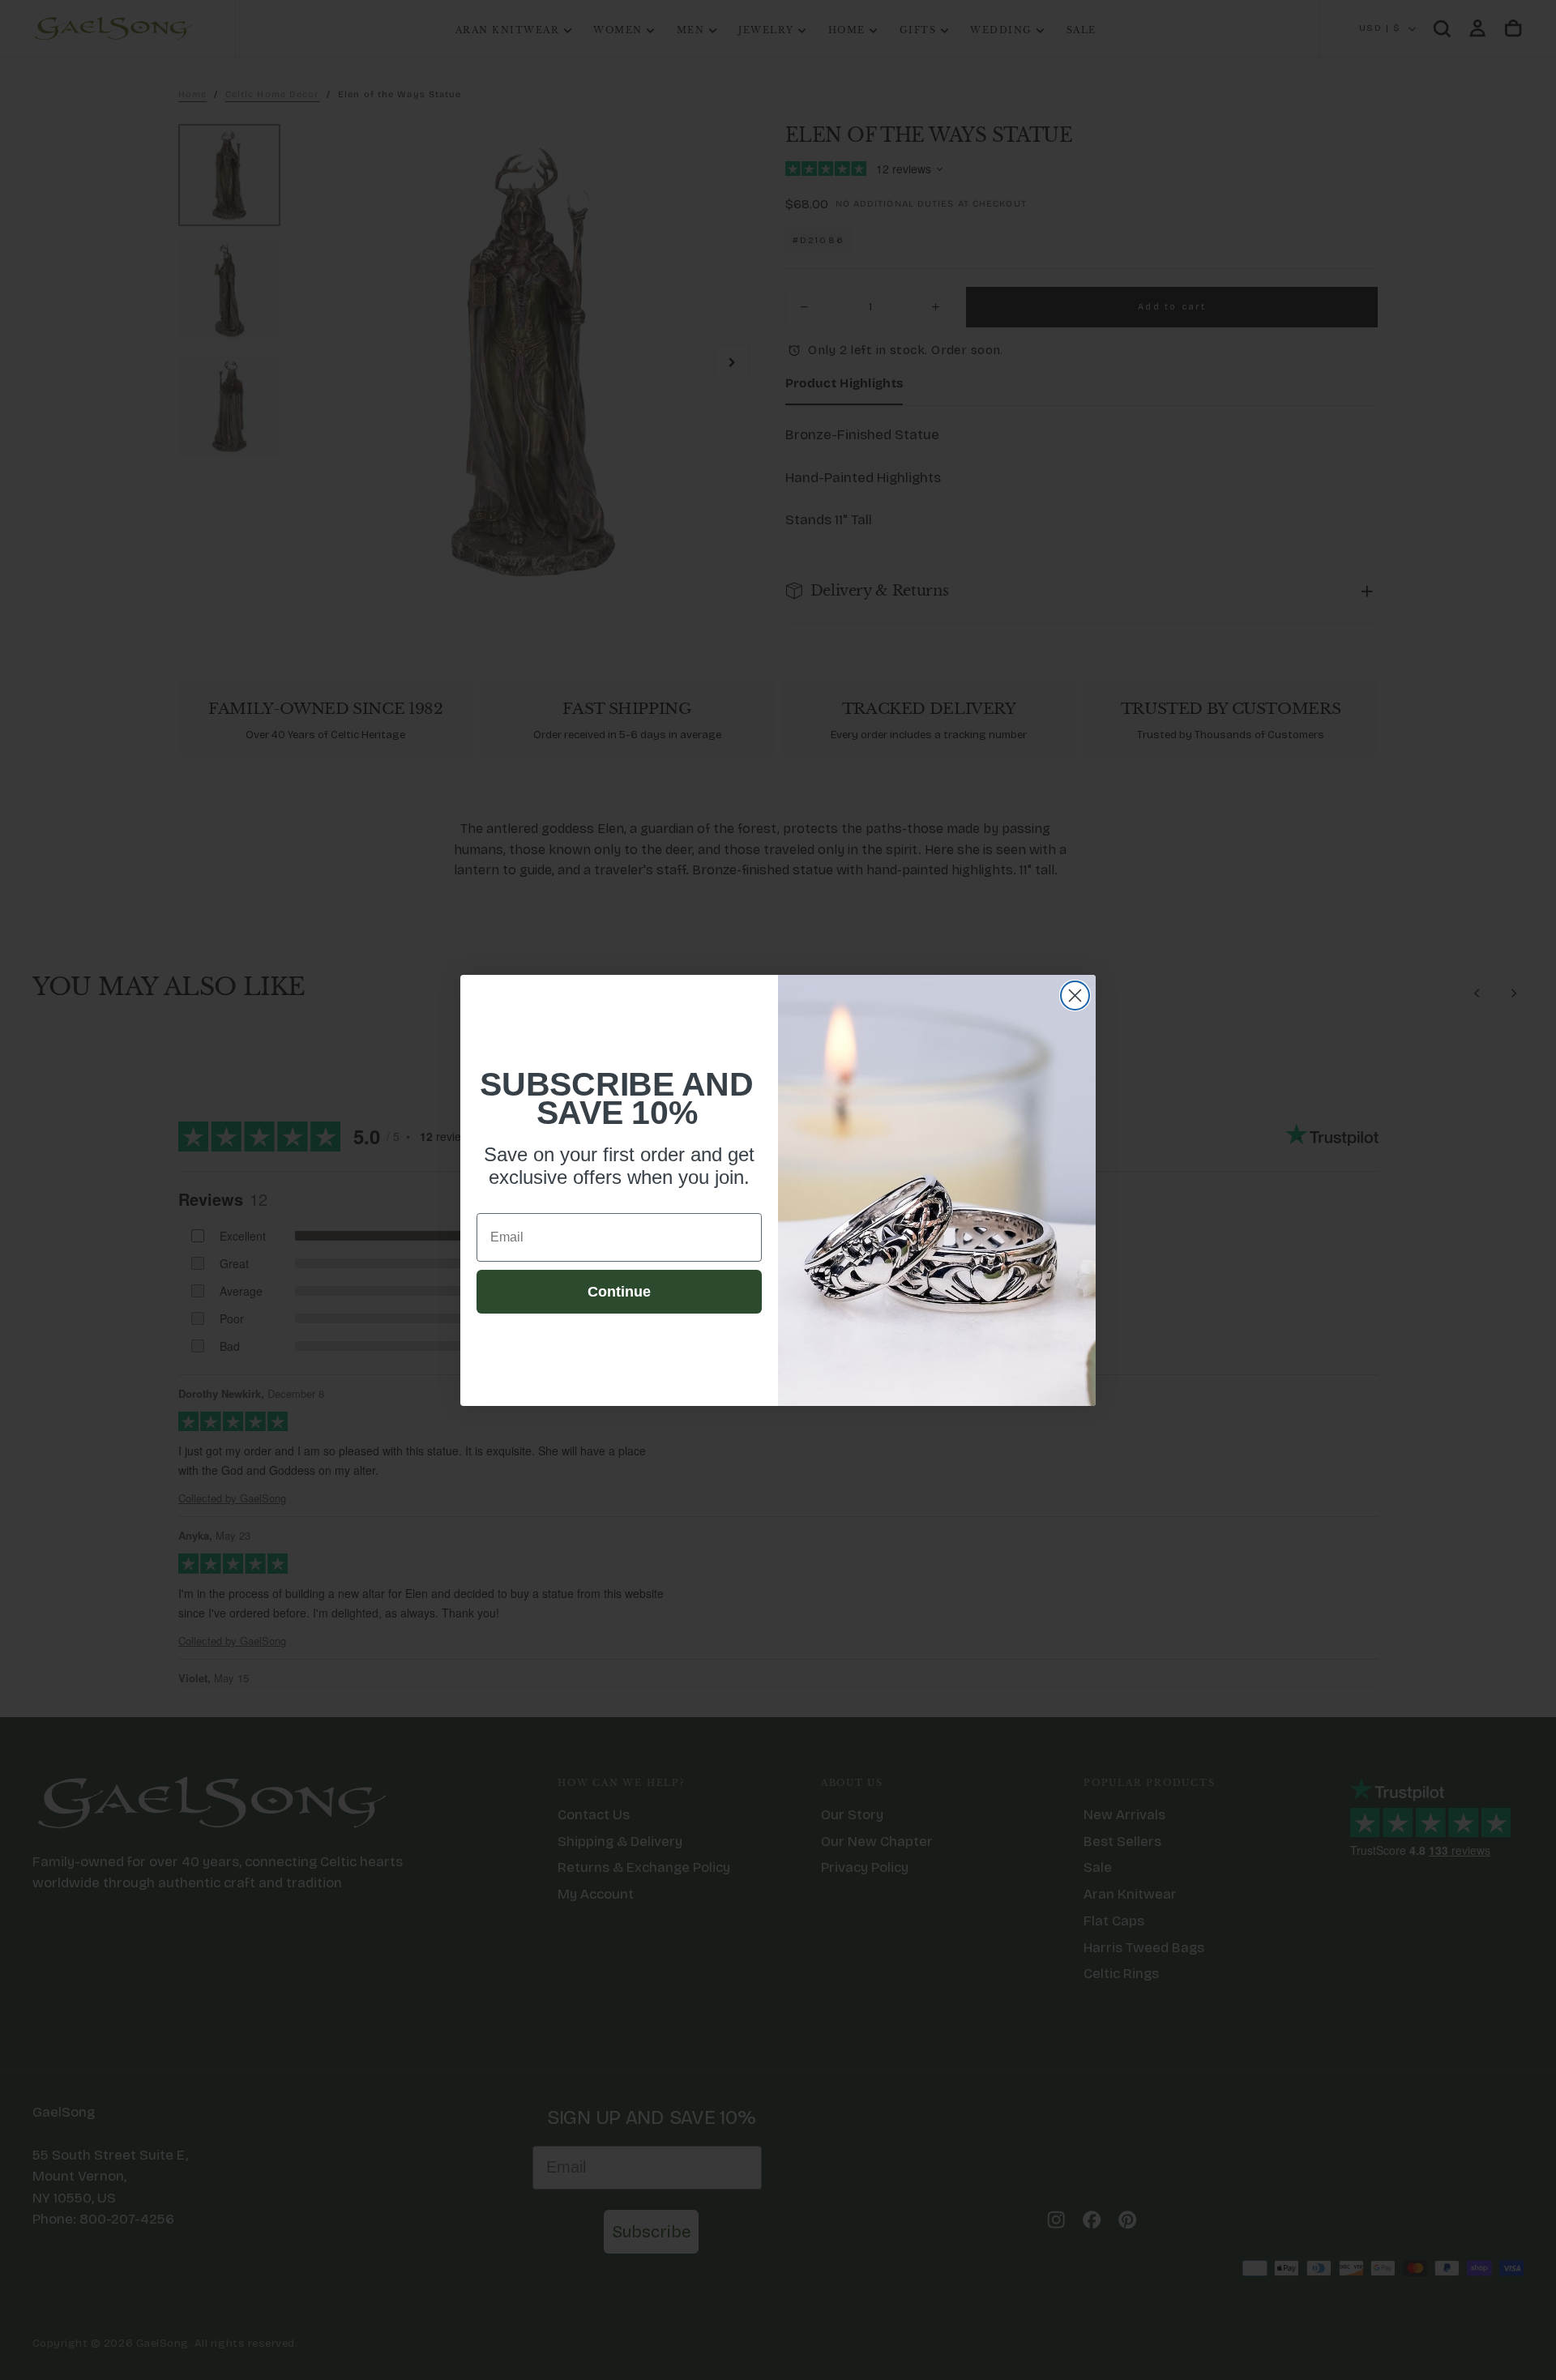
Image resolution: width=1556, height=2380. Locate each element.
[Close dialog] (1075, 996)
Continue (619, 1292)
